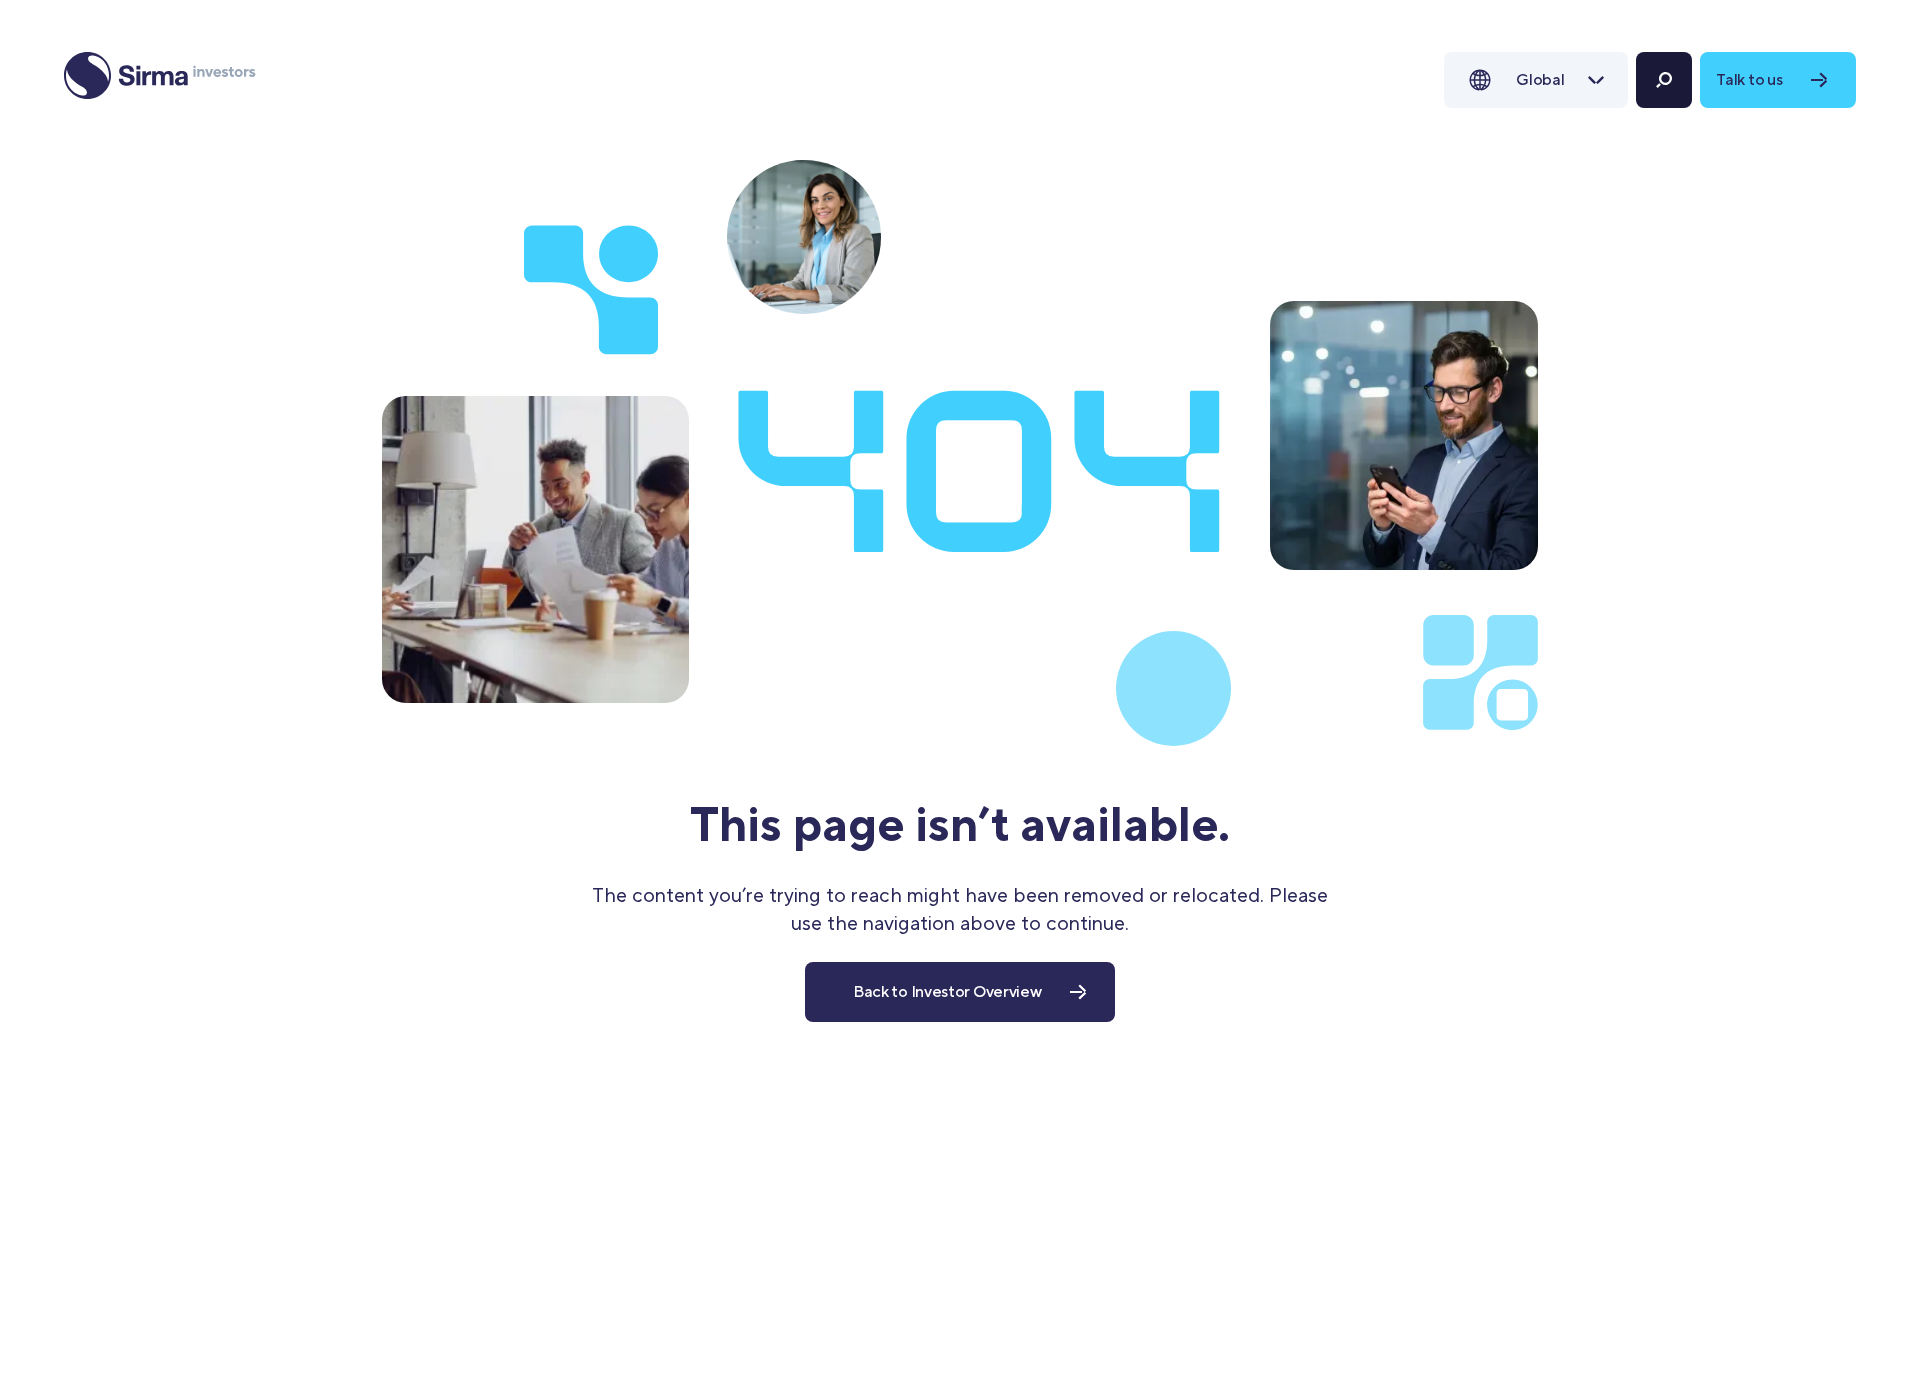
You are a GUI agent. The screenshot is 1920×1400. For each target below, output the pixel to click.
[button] (1536, 80)
